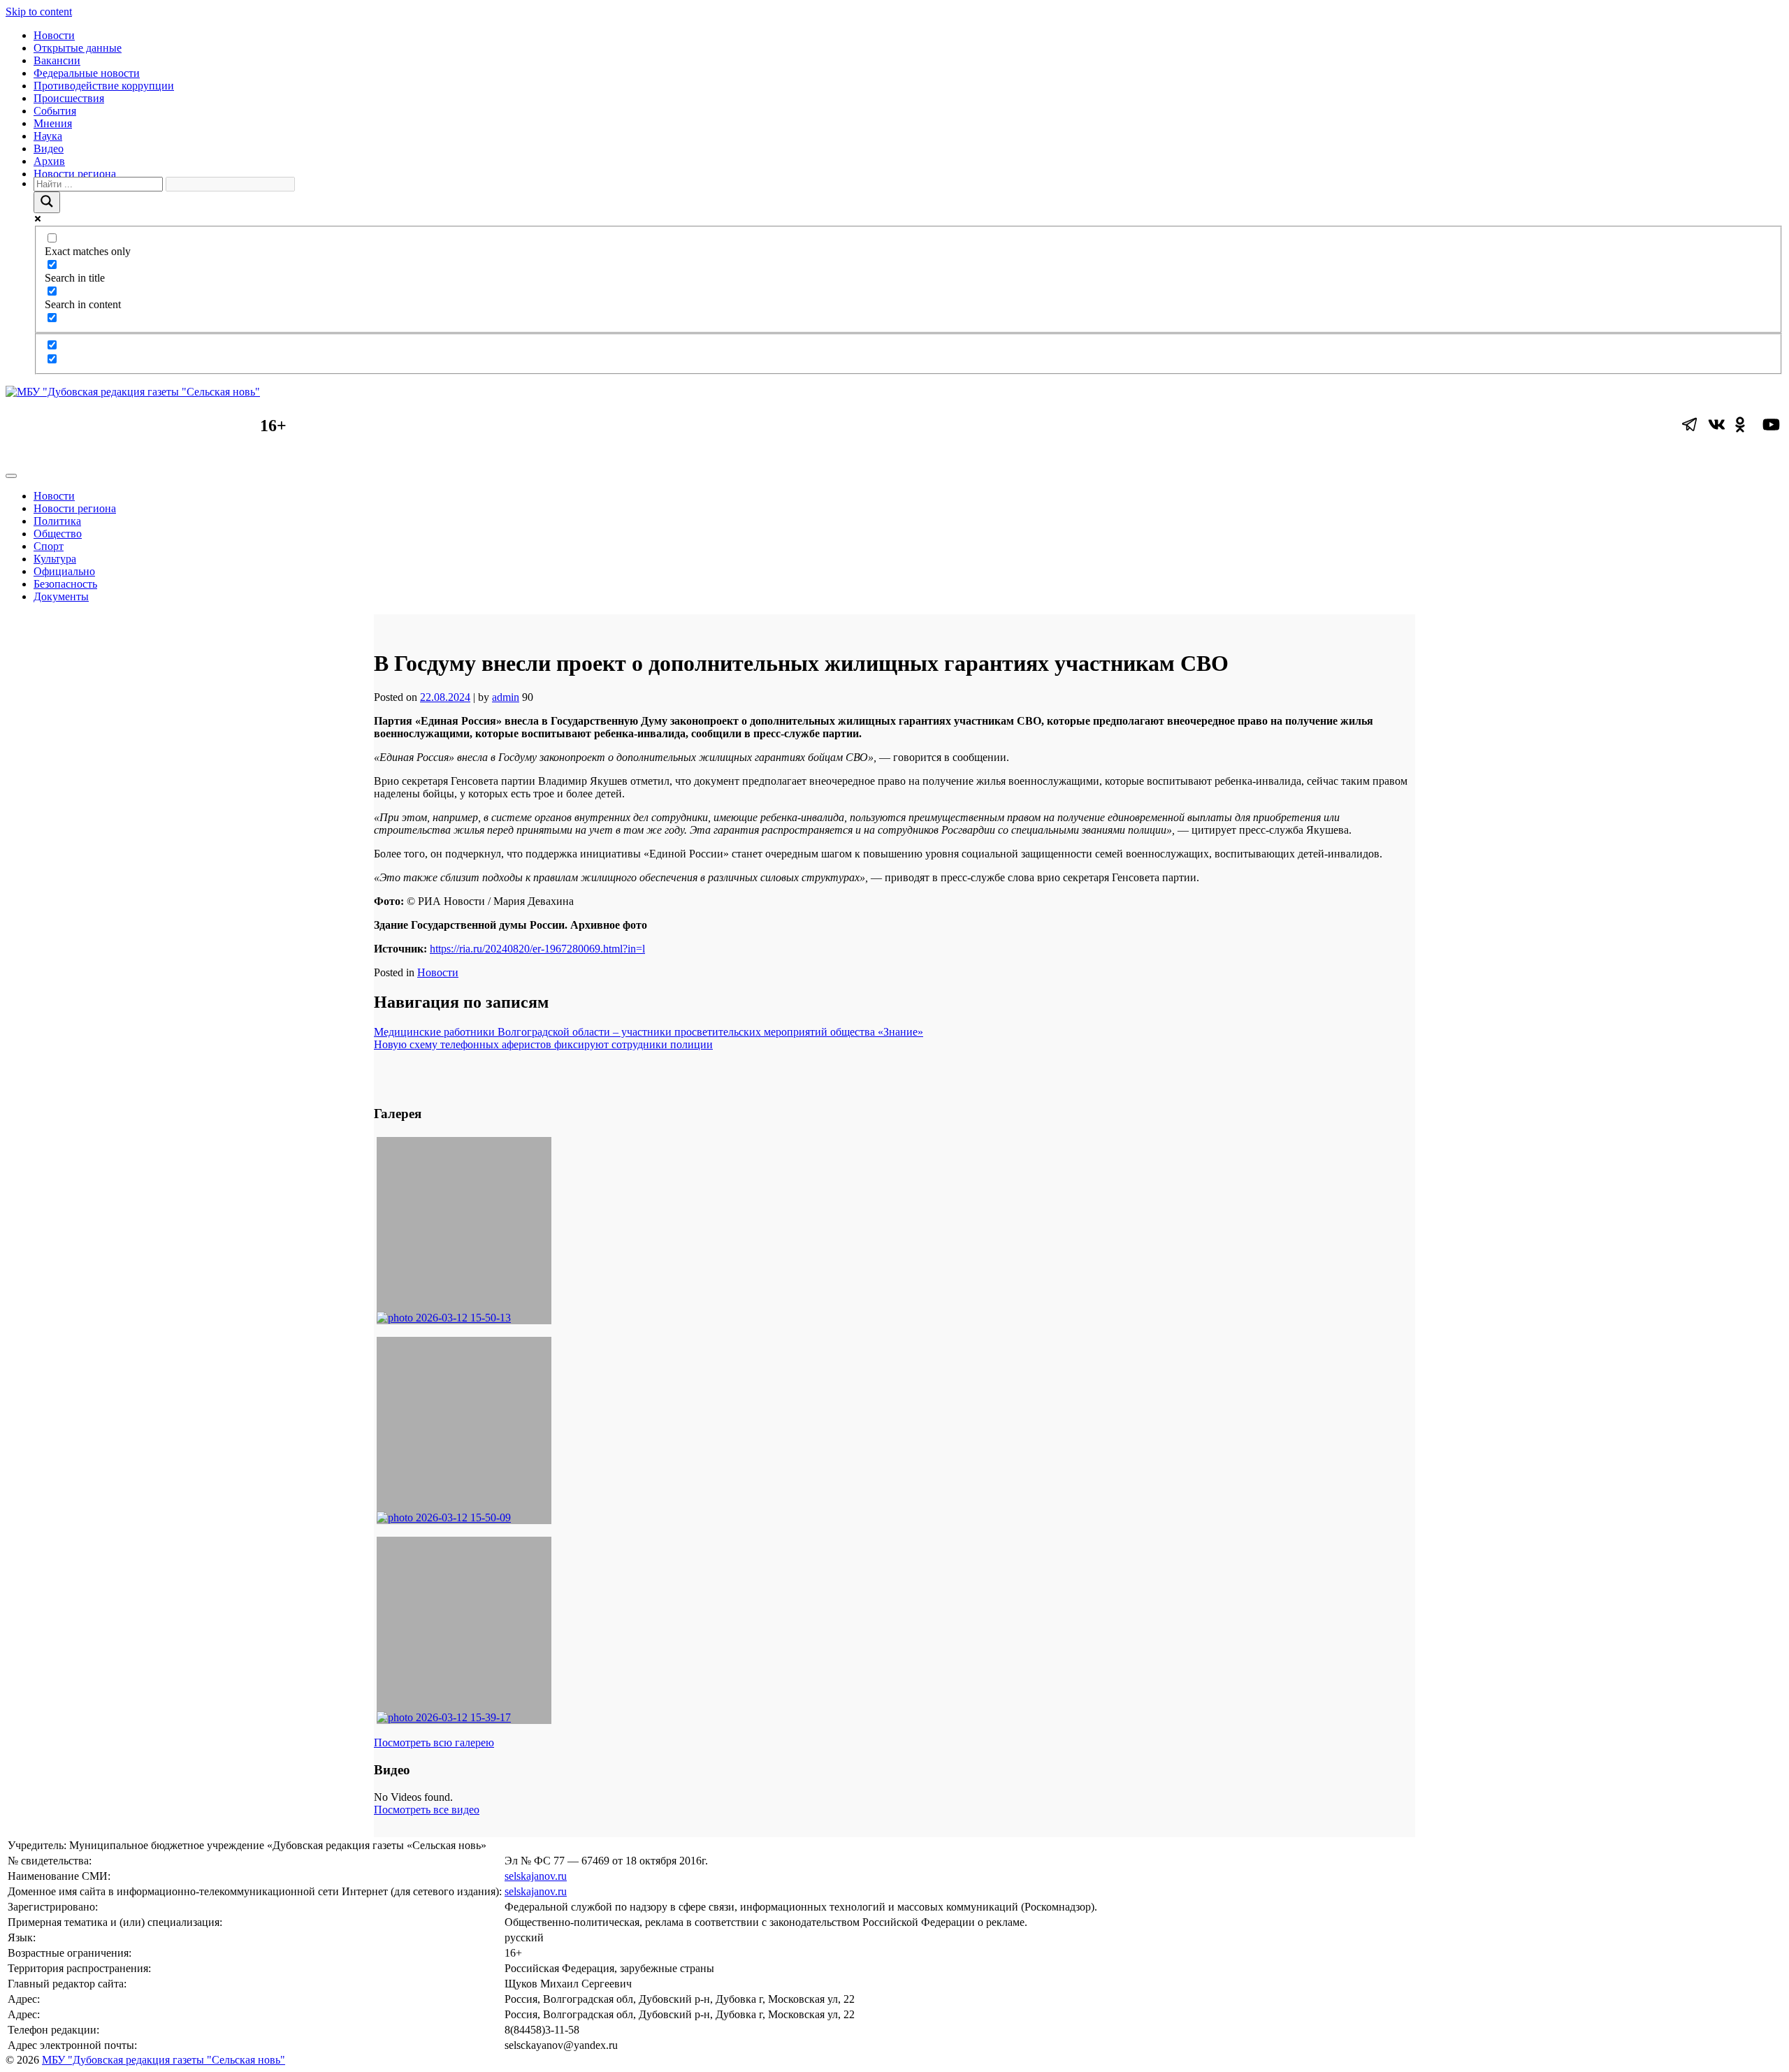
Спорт (49, 546)
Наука (48, 136)
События (55, 111)
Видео (49, 148)
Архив (49, 161)
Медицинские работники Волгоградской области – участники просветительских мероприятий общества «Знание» (649, 1032)
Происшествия (69, 98)
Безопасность (65, 584)
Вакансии (57, 60)
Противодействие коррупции (104, 86)
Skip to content (39, 12)
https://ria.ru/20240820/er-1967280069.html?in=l (537, 949)
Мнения (53, 123)
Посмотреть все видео (427, 1810)
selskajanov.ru (536, 1876)
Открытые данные (78, 48)
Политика (57, 521)
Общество (58, 534)
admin (506, 697)
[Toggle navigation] (11, 476)
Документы (61, 596)
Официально (64, 571)
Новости (54, 35)
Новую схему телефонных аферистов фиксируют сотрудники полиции (543, 1044)
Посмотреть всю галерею (434, 1743)
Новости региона (75, 174)
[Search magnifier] (47, 202)
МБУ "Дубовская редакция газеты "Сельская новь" (164, 2060)
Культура (55, 559)
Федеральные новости (87, 73)
